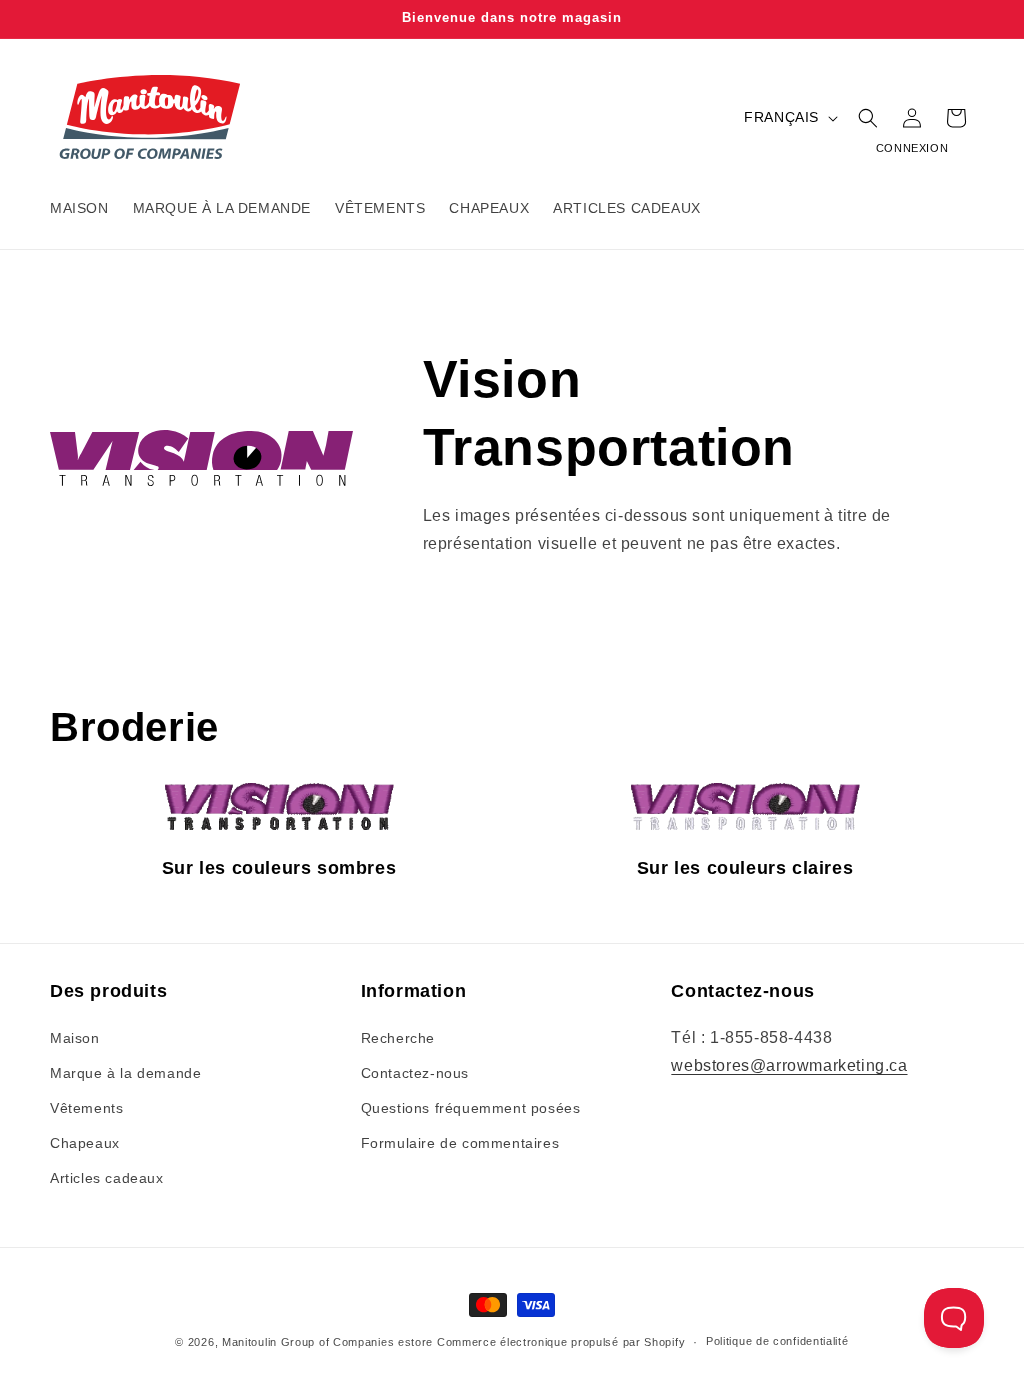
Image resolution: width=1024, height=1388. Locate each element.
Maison (75, 1038)
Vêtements (86, 1108)
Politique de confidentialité (777, 1341)
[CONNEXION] (912, 118)
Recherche (398, 1038)
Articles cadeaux (107, 1178)
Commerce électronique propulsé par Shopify (561, 1342)
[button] (868, 118)
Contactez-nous (415, 1073)
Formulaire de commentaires (460, 1143)
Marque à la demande (125, 1073)
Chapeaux (85, 1143)
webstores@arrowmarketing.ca (789, 1065)
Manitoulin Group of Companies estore (327, 1342)
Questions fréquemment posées (471, 1108)
